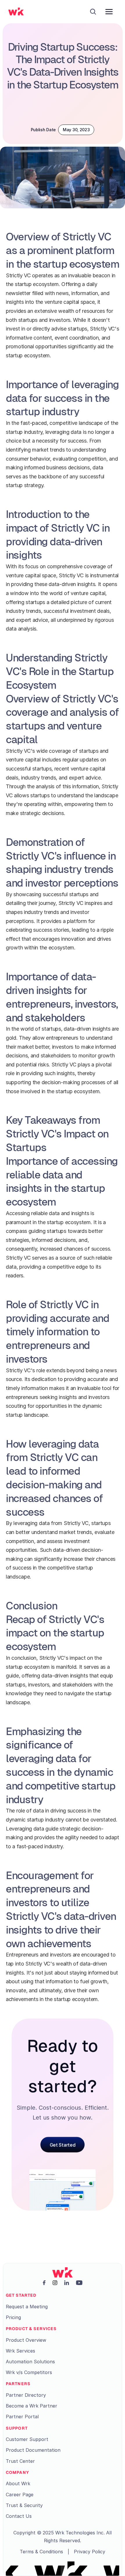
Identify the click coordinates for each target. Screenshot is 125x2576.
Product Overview (26, 2340)
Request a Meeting (27, 2307)
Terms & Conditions (41, 2552)
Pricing (13, 2317)
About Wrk (18, 2483)
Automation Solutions (30, 2362)
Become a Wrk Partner (32, 2406)
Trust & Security (24, 2505)
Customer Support (27, 2439)
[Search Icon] (93, 12)
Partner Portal (22, 2417)
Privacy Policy (90, 2552)
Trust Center (20, 2461)
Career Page (20, 2495)
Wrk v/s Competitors (29, 2372)
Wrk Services (20, 2351)
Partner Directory (26, 2395)
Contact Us (19, 2516)
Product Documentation (33, 2450)
